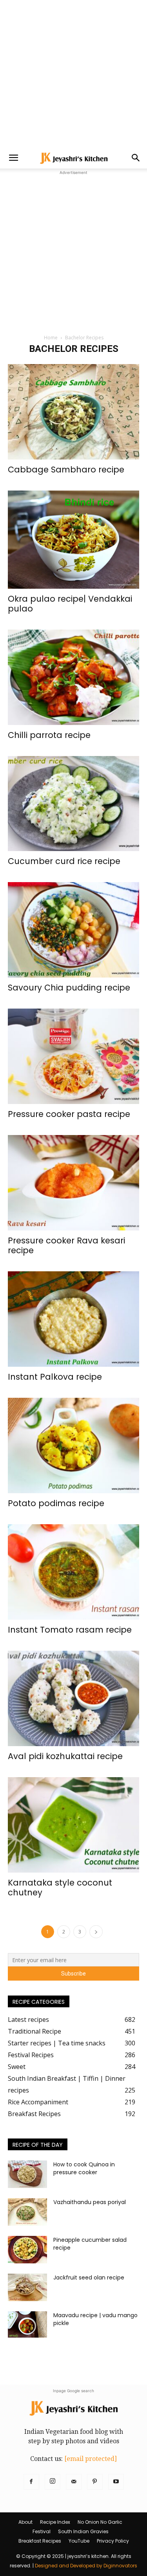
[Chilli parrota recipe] (73, 677)
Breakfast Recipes (40, 2541)
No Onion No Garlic (100, 2522)
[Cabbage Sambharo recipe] (73, 412)
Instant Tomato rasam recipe (70, 1630)
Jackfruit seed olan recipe (89, 2278)
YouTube (79, 2541)
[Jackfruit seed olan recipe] (27, 2287)
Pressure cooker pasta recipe (69, 1114)
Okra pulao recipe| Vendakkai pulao (70, 604)
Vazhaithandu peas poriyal (90, 2202)
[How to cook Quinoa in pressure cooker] (27, 2174)
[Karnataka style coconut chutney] (73, 1825)
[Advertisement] (73, 74)
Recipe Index (55, 2522)
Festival (42, 2531)
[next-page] (96, 1932)
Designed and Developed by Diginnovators (86, 2566)
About (25, 2522)
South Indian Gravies (83, 2531)
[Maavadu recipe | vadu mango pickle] (27, 2324)
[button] (13, 158)
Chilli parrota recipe (49, 735)
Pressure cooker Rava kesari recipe (66, 1245)
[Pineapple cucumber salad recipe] (27, 2250)
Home (51, 338)
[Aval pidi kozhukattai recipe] (73, 1698)
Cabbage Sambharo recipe (66, 470)
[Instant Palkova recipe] (73, 1319)
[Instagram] (53, 2482)
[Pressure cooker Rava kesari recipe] (73, 1183)
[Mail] (74, 2482)
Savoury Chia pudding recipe (69, 988)
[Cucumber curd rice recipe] (73, 804)
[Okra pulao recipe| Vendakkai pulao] (73, 540)
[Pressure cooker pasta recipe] (73, 1056)
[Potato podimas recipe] (73, 1445)
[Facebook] (31, 2482)
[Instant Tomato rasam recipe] (73, 1572)
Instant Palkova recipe (55, 1377)
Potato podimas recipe (56, 1503)
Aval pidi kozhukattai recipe (65, 1756)
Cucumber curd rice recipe (64, 861)
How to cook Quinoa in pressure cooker (84, 2168)
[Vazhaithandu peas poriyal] (27, 2212)
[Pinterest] (95, 2482)
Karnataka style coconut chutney (60, 1888)
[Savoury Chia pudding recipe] (73, 930)
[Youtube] (116, 2482)
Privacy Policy (113, 2541)
